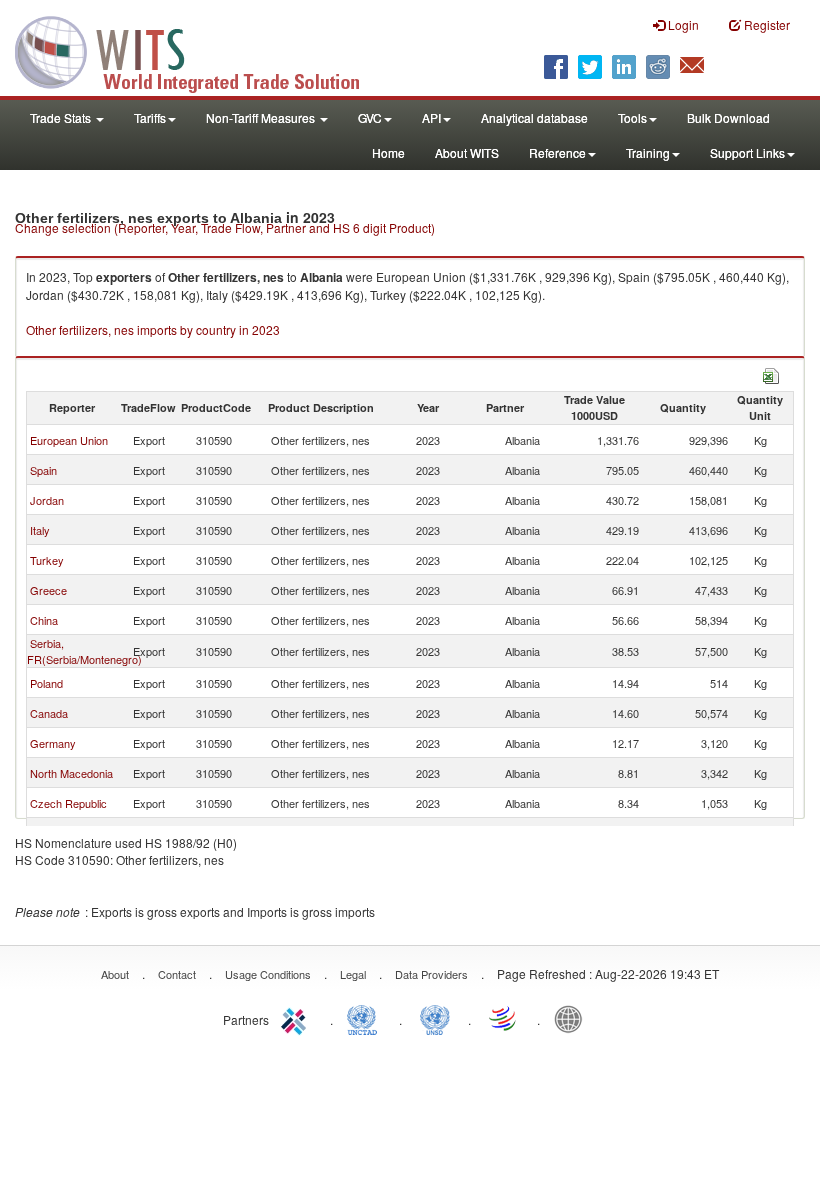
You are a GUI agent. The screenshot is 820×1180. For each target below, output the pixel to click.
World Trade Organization (504, 1018)
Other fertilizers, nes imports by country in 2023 (153, 329)
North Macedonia (71, 773)
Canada (49, 713)
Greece (48, 590)
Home (388, 152)
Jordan (47, 500)
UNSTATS (435, 1018)
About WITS (467, 152)
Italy (40, 530)
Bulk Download (728, 117)
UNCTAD (366, 1018)
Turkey (47, 560)
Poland (46, 683)
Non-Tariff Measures (262, 117)
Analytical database (534, 117)
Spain (43, 470)
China (44, 620)
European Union (69, 440)
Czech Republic (68, 803)
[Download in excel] (771, 373)
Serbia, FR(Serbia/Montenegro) (84, 651)
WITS (200, 50)
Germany (53, 743)
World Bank (573, 1018)
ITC (297, 1018)
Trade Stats (62, 117)
